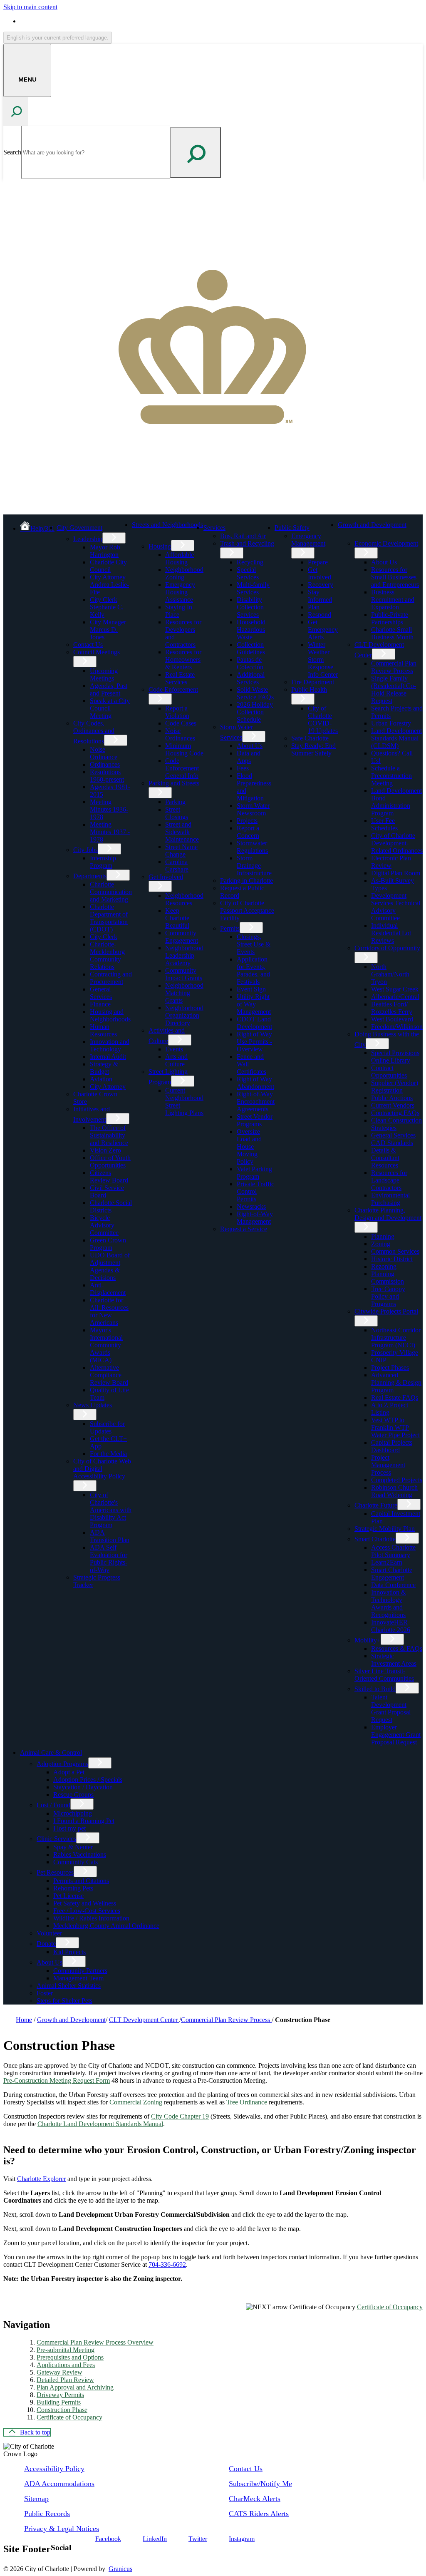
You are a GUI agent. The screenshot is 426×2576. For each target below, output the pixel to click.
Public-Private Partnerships (390, 618)
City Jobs (85, 850)
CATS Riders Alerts (259, 2514)
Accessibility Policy (54, 2469)
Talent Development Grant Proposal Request (391, 1708)
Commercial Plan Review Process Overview (95, 2342)
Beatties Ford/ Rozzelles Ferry (392, 1008)
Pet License (68, 1896)
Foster (45, 1993)
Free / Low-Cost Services (87, 1911)
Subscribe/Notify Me (260, 2484)
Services (214, 528)
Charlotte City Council (108, 566)
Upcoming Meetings (104, 674)
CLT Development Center (144, 2020)
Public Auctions (392, 1098)
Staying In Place (179, 611)
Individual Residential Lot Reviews (391, 933)
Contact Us (88, 645)
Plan (314, 607)
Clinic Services (56, 1839)
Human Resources (103, 1030)
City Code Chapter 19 (180, 2116)
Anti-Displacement (108, 1289)
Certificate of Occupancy (390, 2307)
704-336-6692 (167, 2264)
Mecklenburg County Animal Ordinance (106, 1926)
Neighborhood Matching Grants (184, 993)
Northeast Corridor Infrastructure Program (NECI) (396, 1338)
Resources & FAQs (397, 1648)
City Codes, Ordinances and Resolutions (94, 732)
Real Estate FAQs (395, 1397)
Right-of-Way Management (255, 1218)
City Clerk (104, 937)
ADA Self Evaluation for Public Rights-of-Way (109, 1559)
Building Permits (59, 2402)
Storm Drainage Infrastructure (254, 866)
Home (24, 2020)
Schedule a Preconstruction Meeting (391, 776)
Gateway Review (59, 2372)
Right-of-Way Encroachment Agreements (256, 1102)
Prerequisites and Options (70, 2357)
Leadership (88, 539)
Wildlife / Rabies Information (91, 1918)
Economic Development (386, 543)
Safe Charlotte (310, 738)
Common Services (395, 1251)
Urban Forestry (391, 723)
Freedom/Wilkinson (397, 1027)
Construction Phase (62, 2410)
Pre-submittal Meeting (66, 2350)
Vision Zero (105, 1150)
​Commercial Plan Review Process (394, 667)
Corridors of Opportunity (387, 948)
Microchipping (73, 1813)
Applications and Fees (66, 2365)
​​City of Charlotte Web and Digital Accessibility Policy (102, 1469)
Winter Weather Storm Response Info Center (323, 660)
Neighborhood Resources (184, 899)
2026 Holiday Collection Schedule (255, 712)
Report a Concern (248, 832)
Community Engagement (182, 937)
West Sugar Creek (395, 989)
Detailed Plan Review (65, 2380)
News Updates (93, 1405)
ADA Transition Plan (110, 1536)
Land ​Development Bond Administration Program (396, 802)
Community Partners (80, 1971)
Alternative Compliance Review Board (109, 1375)
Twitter (198, 2539)
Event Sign (251, 989)
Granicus (120, 2569)
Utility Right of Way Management (254, 1004)
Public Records (47, 2514)
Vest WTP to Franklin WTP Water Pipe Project (395, 1427)
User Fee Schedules (384, 824)
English (80, 21)
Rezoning (384, 1266)
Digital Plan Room (396, 873)
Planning (383, 1236)
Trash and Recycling (247, 543)
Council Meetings (97, 652)
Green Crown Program (108, 1244)
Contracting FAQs (395, 1113)
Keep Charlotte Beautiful (177, 918)
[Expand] (116, 527)
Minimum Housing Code (184, 749)
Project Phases (390, 1367)
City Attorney (108, 1087)
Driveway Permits (60, 2395)
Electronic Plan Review (391, 862)
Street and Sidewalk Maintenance (182, 832)
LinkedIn (155, 2539)
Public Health (309, 689)
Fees (243, 768)
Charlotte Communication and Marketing (111, 892)
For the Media (108, 1454)
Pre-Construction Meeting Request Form (57, 2080)
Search (12, 152)
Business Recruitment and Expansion (393, 600)
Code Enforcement (173, 689)
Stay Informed (320, 596)
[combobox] (58, 38)
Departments (90, 876)
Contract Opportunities (389, 1072)
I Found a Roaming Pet (84, 1821)
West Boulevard (392, 1019)
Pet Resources (55, 1872)
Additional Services (251, 678)
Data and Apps (249, 757)
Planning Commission (388, 1278)
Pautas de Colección (250, 663)
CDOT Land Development (254, 1023)
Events (174, 1049)
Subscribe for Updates (107, 1427)
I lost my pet (69, 1828)
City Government (79, 528)
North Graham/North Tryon (390, 974)
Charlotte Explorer (41, 2179)
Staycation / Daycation (83, 1787)
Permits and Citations (81, 1881)
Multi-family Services (253, 588)
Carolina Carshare (177, 866)
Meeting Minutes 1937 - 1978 (110, 832)
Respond (319, 615)
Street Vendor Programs (255, 1120)
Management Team (78, 1978)
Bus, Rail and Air (243, 536)
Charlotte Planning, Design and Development (388, 1214)
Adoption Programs (62, 1764)
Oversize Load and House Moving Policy (249, 1146)
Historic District (392, 1259)
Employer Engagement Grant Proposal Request (396, 1735)
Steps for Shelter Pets (64, 2001)
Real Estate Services (180, 678)
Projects (247, 821)
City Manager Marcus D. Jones (108, 630)
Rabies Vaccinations (80, 1854)
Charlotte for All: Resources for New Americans (109, 1311)
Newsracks (251, 1206)
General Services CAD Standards (393, 1139)
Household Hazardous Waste (251, 630)
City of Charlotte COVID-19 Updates (323, 719)
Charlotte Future (376, 1505)
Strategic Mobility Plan (385, 1529)
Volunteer (49, 1933)
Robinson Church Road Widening (394, 1491)
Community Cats (76, 1862)
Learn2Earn (387, 1562)
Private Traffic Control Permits (255, 1191)
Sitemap (36, 2499)
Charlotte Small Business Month (392, 633)
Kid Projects (69, 1952)
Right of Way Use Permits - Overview (254, 1042)
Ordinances (105, 764)
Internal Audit (108, 1057)
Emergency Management (308, 540)
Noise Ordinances (180, 734)
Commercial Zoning (136, 2102)
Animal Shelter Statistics (69, 1986)
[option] (221, 21)
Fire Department (313, 682)
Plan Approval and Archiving (75, 2387)
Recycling (250, 562)
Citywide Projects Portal (386, 1311)
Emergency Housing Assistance (180, 592)
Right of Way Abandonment (255, 1083)
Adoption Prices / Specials (88, 1780)
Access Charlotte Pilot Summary (393, 1551)
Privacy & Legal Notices (62, 2529)
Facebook (108, 2539)
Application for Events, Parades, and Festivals (253, 970)
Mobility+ (368, 1640)
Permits (230, 928)
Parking (175, 802)
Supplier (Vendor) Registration (395, 1087)
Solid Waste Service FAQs (255, 693)
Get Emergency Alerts (323, 630)
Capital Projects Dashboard (392, 1446)
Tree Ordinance (248, 2102)
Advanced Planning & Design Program (396, 1382)
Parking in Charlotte (246, 881)
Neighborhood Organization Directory (184, 1015)
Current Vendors (393, 1105)
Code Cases (181, 723)
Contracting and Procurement (111, 978)
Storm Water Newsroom (253, 809)
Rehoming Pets (73, 1888)
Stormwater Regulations (252, 847)
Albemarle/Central (395, 997)
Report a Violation (177, 712)
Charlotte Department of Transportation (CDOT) (109, 918)
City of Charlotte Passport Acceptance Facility (247, 910)
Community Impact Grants (184, 974)
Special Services (248, 573)
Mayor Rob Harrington (105, 551)
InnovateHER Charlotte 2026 (391, 1626)
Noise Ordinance (104, 753)
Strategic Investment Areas (394, 1660)
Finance (100, 1004)
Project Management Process (388, 1465)
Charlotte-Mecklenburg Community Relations (107, 955)
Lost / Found (53, 1805)
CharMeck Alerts (255, 2499)
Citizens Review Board (109, 1176)
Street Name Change (181, 851)
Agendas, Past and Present (109, 689)
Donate (46, 1944)
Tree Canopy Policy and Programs (388, 1296)
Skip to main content (30, 7)
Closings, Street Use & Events (254, 944)
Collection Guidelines (251, 648)
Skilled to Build (375, 1689)
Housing (160, 546)
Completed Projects (397, 1480)
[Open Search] (16, 111)
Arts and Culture (176, 1060)
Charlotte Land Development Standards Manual (100, 2124)
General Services (101, 993)
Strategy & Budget (104, 1068)
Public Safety (292, 528)
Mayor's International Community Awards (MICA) (106, 1345)
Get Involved (166, 877)
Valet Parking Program (254, 1173)
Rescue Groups (73, 1795)
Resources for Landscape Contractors (389, 1180)
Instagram (242, 2539)
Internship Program (103, 862)
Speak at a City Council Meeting (110, 708)
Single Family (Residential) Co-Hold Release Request (394, 689)
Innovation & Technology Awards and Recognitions (389, 1603)
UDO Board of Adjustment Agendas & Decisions (110, 1266)
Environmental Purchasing (390, 1199)
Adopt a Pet (69, 1772)
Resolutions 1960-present (107, 776)
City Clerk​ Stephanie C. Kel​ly (107, 607)
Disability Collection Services (250, 607)
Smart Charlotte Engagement (392, 1574)
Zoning (381, 1244)
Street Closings (177, 813)
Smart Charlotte (375, 1539)
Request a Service (244, 1229)
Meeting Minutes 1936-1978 (109, 809)
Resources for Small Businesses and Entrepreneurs (395, 577)
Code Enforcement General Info (182, 768)
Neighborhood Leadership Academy (184, 955)
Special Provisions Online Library (395, 1057)
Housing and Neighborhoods (110, 1015)
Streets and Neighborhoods (167, 525)
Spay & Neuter (73, 1847)
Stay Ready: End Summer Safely (313, 749)
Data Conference (393, 1585)
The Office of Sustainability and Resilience (109, 1135)
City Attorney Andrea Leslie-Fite (109, 585)
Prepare (318, 562)
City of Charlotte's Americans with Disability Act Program (111, 1510)
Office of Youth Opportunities (110, 1161)
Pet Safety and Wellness (85, 1903)
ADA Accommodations (59, 2484)
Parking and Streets (174, 783)
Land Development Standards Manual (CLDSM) (396, 738)
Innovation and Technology (110, 1045)
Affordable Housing (180, 558)
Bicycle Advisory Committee (104, 1225)
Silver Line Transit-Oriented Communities (384, 1675)
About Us (250, 746)
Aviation (101, 1079)
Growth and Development (372, 525)
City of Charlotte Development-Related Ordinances (397, 843)
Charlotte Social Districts (111, 1206)
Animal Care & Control (51, 1753)
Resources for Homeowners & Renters (183, 660)
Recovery (321, 585)
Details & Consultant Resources (385, 1158)
